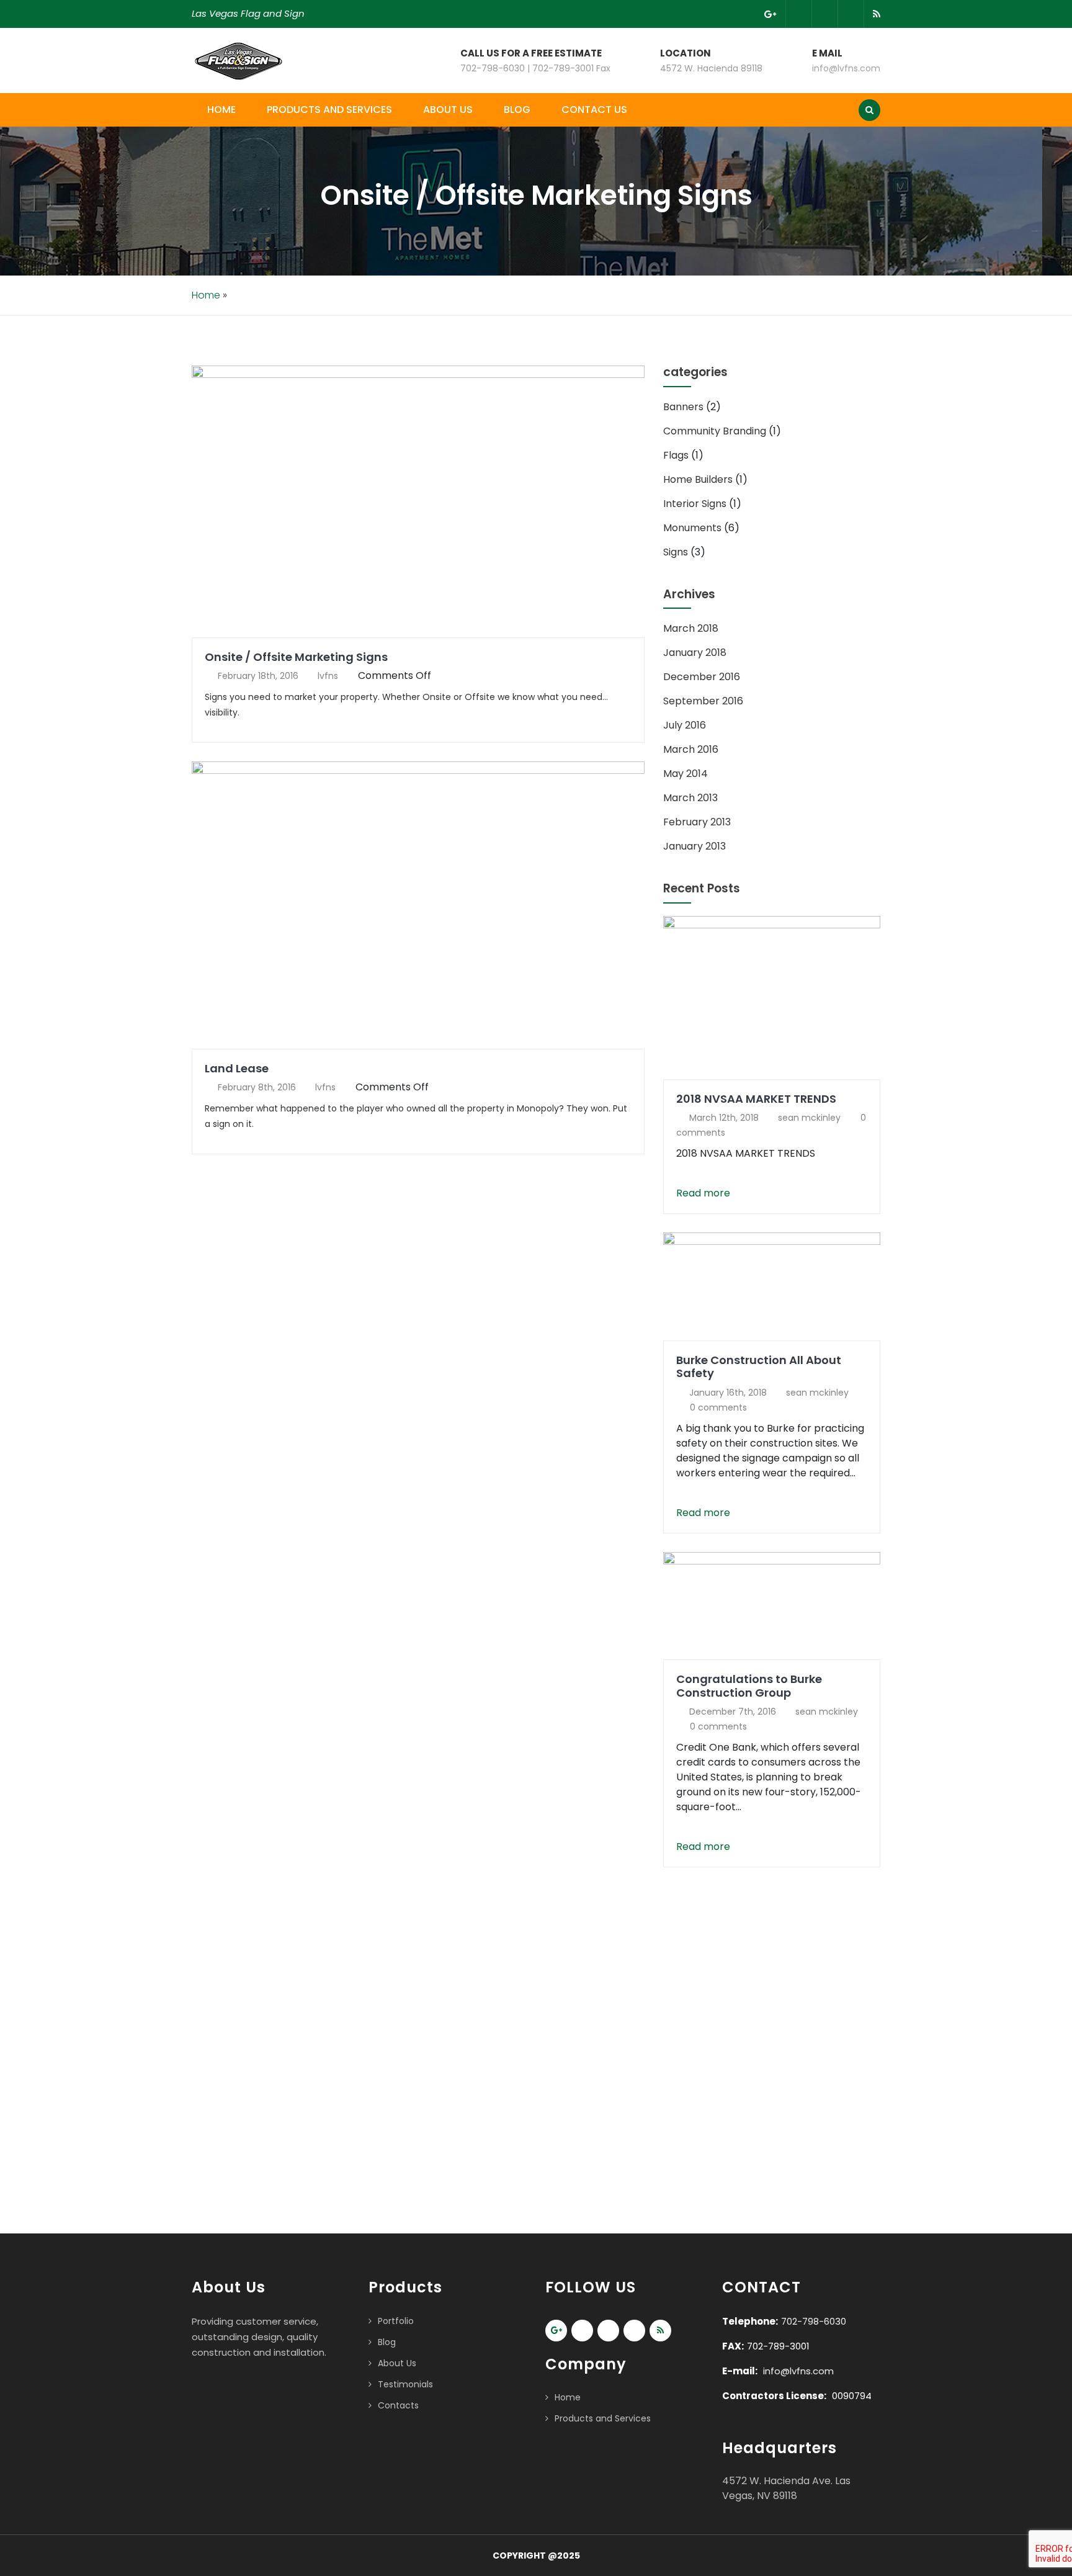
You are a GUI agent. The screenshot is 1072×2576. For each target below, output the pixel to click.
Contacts (398, 2405)
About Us (448, 110)
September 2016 (703, 701)
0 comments (718, 1407)
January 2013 (695, 846)
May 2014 (686, 774)
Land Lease (237, 1068)
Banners (683, 407)
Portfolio (396, 2321)
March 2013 (690, 798)
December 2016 (702, 677)
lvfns (328, 676)
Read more (703, 1193)
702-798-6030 (814, 2321)
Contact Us (594, 110)
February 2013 (697, 822)
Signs (676, 552)
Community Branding (715, 431)
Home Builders (698, 479)
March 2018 (691, 628)
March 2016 (691, 749)
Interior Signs (695, 504)
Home (221, 110)
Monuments (692, 528)
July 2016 (685, 725)
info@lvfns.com (846, 68)
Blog (517, 110)
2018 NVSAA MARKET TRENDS (756, 1099)
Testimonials (405, 2384)
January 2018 (695, 653)
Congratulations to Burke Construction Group (749, 1686)
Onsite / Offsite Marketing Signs (296, 657)
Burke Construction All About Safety (759, 1367)
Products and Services (329, 110)
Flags (676, 455)
